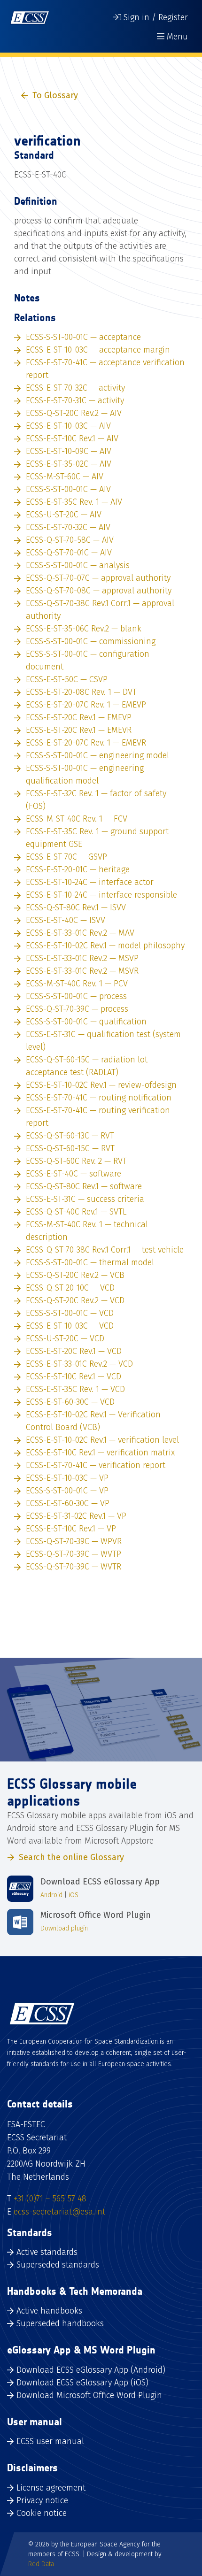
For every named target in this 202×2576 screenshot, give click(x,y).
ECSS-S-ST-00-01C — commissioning (91, 641)
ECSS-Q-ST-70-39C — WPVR (74, 1541)
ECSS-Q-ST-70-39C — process (77, 1009)
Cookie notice (42, 2513)
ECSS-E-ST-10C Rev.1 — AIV (72, 438)
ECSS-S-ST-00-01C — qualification (86, 1022)
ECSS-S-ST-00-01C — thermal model (90, 1262)
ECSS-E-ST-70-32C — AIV (68, 527)
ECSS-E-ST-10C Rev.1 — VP (71, 1529)
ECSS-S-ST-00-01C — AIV (68, 489)
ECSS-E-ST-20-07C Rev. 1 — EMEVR (86, 743)
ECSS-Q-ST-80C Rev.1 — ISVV (76, 907)
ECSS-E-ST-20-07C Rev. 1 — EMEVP (86, 705)
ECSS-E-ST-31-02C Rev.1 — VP (76, 1516)
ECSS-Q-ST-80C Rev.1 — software (84, 1186)
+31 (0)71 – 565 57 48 (50, 2199)
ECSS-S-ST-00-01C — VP (67, 1491)
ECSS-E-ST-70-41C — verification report (96, 1465)
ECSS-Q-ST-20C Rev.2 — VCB (75, 1275)
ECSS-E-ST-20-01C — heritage (78, 869)
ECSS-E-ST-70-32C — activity (75, 388)
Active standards (47, 2252)
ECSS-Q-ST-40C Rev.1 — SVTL (76, 1212)
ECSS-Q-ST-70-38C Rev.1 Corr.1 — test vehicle (105, 1250)
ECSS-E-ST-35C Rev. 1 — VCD (75, 1389)
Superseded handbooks (60, 2323)
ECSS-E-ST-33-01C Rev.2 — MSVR (82, 971)
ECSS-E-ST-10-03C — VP (67, 1478)
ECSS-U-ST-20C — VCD (65, 1338)
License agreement (51, 2488)
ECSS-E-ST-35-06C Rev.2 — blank (84, 629)
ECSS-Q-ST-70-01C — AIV (69, 553)
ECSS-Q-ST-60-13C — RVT (70, 1136)
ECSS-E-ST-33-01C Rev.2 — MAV (80, 933)
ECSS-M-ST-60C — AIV (65, 477)
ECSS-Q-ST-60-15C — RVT (70, 1148)
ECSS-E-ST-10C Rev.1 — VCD (74, 1376)
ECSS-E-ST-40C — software (74, 1174)
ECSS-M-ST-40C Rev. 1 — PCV (77, 984)
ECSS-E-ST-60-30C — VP (68, 1503)
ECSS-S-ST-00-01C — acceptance (83, 337)
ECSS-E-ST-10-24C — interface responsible (101, 895)
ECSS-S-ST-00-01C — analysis (78, 565)
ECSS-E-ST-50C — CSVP (67, 679)
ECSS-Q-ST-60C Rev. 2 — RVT (76, 1161)
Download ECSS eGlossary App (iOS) (82, 2383)
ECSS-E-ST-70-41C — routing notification (99, 1098)
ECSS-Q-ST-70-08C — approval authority (99, 591)
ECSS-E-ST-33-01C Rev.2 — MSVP (82, 958)
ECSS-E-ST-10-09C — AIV (69, 451)
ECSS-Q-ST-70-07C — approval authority (98, 578)
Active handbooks (49, 2311)
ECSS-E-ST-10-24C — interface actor (90, 882)
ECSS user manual (50, 2441)
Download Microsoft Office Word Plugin (89, 2395)
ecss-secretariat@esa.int (59, 2212)
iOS (74, 1895)
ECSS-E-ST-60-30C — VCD (70, 1402)
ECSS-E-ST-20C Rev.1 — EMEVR (79, 730)
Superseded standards (58, 2265)
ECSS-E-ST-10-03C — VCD (70, 1326)
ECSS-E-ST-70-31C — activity (75, 400)
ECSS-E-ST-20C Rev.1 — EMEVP (79, 717)
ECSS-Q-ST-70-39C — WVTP (74, 1554)
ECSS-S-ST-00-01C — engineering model (97, 755)
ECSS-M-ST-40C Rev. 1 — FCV (77, 819)
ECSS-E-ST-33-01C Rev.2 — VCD (79, 1364)
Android (51, 1895)
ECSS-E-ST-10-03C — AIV (68, 426)
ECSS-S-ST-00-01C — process (76, 996)
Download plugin (64, 1928)
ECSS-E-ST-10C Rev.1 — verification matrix (100, 1453)
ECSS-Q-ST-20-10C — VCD (70, 1288)
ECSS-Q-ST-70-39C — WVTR (74, 1567)
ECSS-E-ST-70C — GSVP (66, 857)
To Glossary (55, 95)
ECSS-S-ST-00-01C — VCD (70, 1313)
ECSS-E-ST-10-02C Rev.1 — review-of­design (101, 1085)
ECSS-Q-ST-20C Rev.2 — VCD (75, 1300)
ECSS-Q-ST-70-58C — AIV (70, 540)
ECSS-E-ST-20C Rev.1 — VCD (74, 1351)
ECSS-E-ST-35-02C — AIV (69, 464)
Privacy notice (42, 2500)
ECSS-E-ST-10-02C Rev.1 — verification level (102, 1440)
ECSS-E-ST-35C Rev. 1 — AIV (74, 502)
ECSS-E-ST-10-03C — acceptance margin (98, 350)
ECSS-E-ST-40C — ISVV (66, 920)
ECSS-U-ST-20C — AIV (64, 515)
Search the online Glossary (71, 1857)
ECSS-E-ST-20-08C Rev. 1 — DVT (81, 692)
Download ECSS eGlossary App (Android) (91, 2370)
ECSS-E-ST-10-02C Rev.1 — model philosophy (105, 946)
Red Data (41, 2564)
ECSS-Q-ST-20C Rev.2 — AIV (74, 413)
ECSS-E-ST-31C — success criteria (85, 1199)
